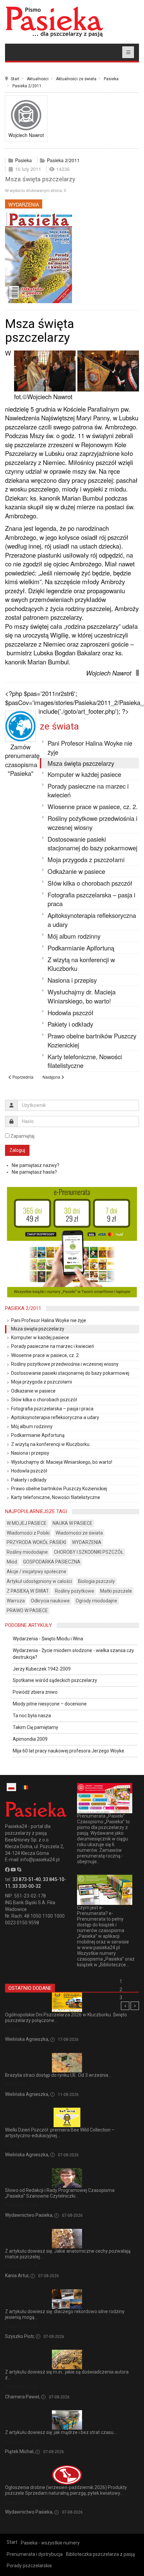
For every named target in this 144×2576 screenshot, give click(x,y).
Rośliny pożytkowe (75, 1591)
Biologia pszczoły (96, 1581)
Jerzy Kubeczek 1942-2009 (42, 1669)
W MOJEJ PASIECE (27, 1523)
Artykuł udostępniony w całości (39, 1581)
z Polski (13, 2029)
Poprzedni (125, 2006)
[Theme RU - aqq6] (54, 22)
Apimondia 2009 (30, 1739)
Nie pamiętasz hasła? (34, 1172)
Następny (135, 2006)
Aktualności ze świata (76, 79)
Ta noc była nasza (32, 1716)
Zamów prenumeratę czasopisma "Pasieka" (22, 760)
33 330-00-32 (27, 1886)
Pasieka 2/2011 (27, 86)
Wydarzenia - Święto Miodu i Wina (48, 1639)
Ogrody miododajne (96, 1601)
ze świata (59, 726)
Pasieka (111, 79)
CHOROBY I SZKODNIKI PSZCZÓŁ (89, 1552)
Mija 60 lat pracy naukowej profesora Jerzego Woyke (68, 1751)
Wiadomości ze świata (79, 1533)
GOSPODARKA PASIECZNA (52, 1562)
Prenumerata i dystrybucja (35, 2554)
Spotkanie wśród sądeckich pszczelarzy (55, 1680)
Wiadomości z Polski (28, 1533)
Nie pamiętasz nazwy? (35, 1165)
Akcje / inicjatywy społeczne (37, 1572)
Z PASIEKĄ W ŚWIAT (28, 1591)
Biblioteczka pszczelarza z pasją (100, 2554)
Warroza (16, 1601)
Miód (12, 1562)
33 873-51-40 (27, 1879)
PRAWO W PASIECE (27, 1610)
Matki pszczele (116, 1591)
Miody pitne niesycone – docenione (50, 1704)
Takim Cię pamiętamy (35, 1727)
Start (15, 79)
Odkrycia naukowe (50, 1601)
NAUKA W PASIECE (73, 1523)
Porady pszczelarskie (29, 2566)
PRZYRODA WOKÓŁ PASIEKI (36, 1542)
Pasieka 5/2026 (22, 2205)
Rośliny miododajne (27, 1552)
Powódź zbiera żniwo (35, 1692)
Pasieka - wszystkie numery (50, 2543)
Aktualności (38, 79)
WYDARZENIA (24, 204)
